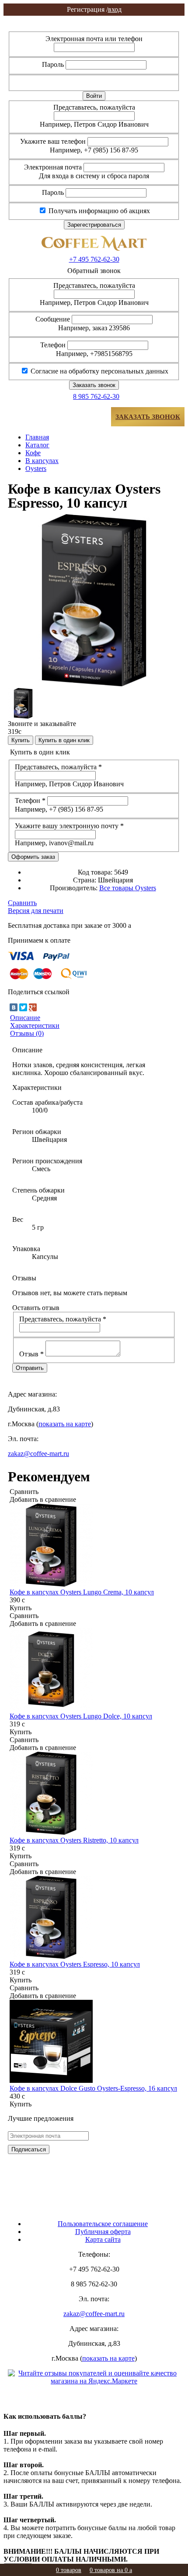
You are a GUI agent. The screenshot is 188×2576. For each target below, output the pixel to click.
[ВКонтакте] (14, 1007)
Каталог (37, 445)
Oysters (36, 469)
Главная (37, 437)
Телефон (53, 345)
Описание (25, 1018)
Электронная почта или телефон (94, 39)
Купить (21, 740)
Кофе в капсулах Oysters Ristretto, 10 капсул (74, 1840)
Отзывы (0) (27, 1033)
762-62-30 (94, 259)
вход (94, 9)
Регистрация (94, 27)
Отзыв (31, 1354)
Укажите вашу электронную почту (69, 826)
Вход (94, 19)
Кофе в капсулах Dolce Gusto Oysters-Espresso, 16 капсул (93, 2088)
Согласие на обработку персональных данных (99, 371)
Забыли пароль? (149, 82)
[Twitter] (23, 1007)
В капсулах (42, 461)
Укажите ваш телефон (53, 141)
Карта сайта (103, 2239)
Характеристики (35, 1025)
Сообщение (53, 319)
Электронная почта (53, 167)
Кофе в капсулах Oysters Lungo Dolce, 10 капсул (81, 1716)
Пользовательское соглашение (103, 2224)
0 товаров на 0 (111, 2570)
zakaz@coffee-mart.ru (38, 1454)
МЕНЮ (35, 417)
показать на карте (65, 1424)
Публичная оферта (103, 2232)
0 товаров (69, 2570)
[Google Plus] (33, 1007)
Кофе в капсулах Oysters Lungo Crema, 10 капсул (82, 1592)
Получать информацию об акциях (98, 211)
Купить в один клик (64, 740)
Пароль (53, 64)
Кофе (33, 453)
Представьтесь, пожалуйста (94, 107)
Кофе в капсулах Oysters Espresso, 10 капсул (75, 1964)
